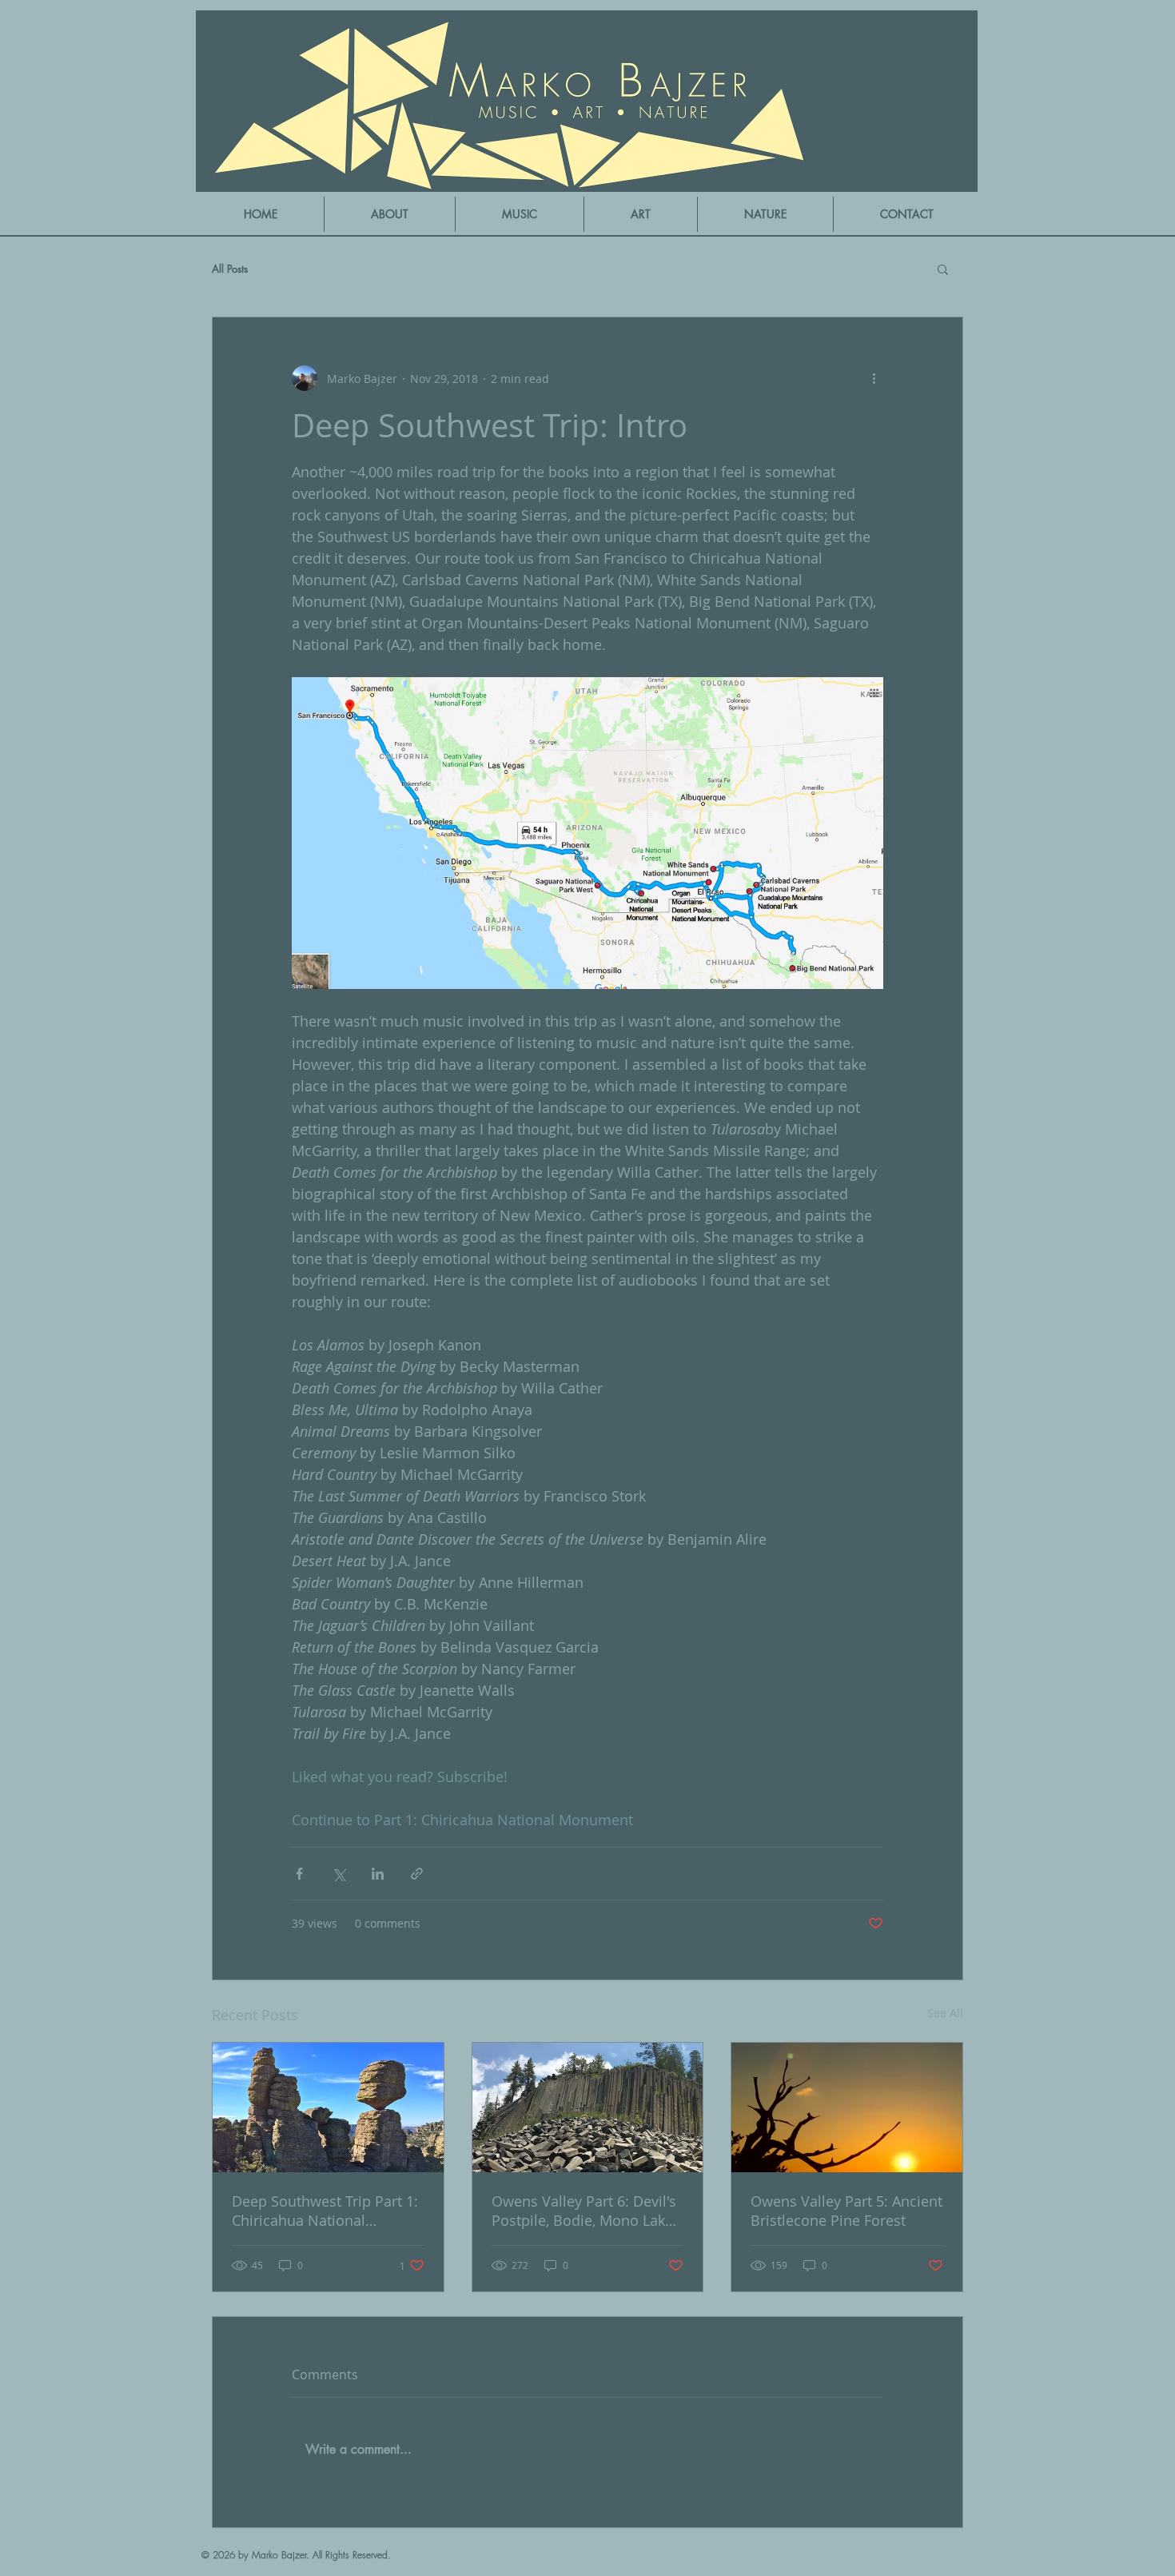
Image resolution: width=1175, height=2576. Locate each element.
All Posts (230, 269)
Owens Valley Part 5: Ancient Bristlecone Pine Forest (846, 2211)
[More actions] (874, 378)
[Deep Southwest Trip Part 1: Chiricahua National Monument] (328, 2107)
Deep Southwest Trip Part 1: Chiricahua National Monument (325, 2211)
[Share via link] (417, 1874)
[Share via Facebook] (299, 1874)
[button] (520, 214)
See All (945, 2013)
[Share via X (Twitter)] (339, 1874)
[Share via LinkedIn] (378, 1874)
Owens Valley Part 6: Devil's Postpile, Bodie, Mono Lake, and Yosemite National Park (585, 2211)
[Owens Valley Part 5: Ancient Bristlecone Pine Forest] (847, 2107)
